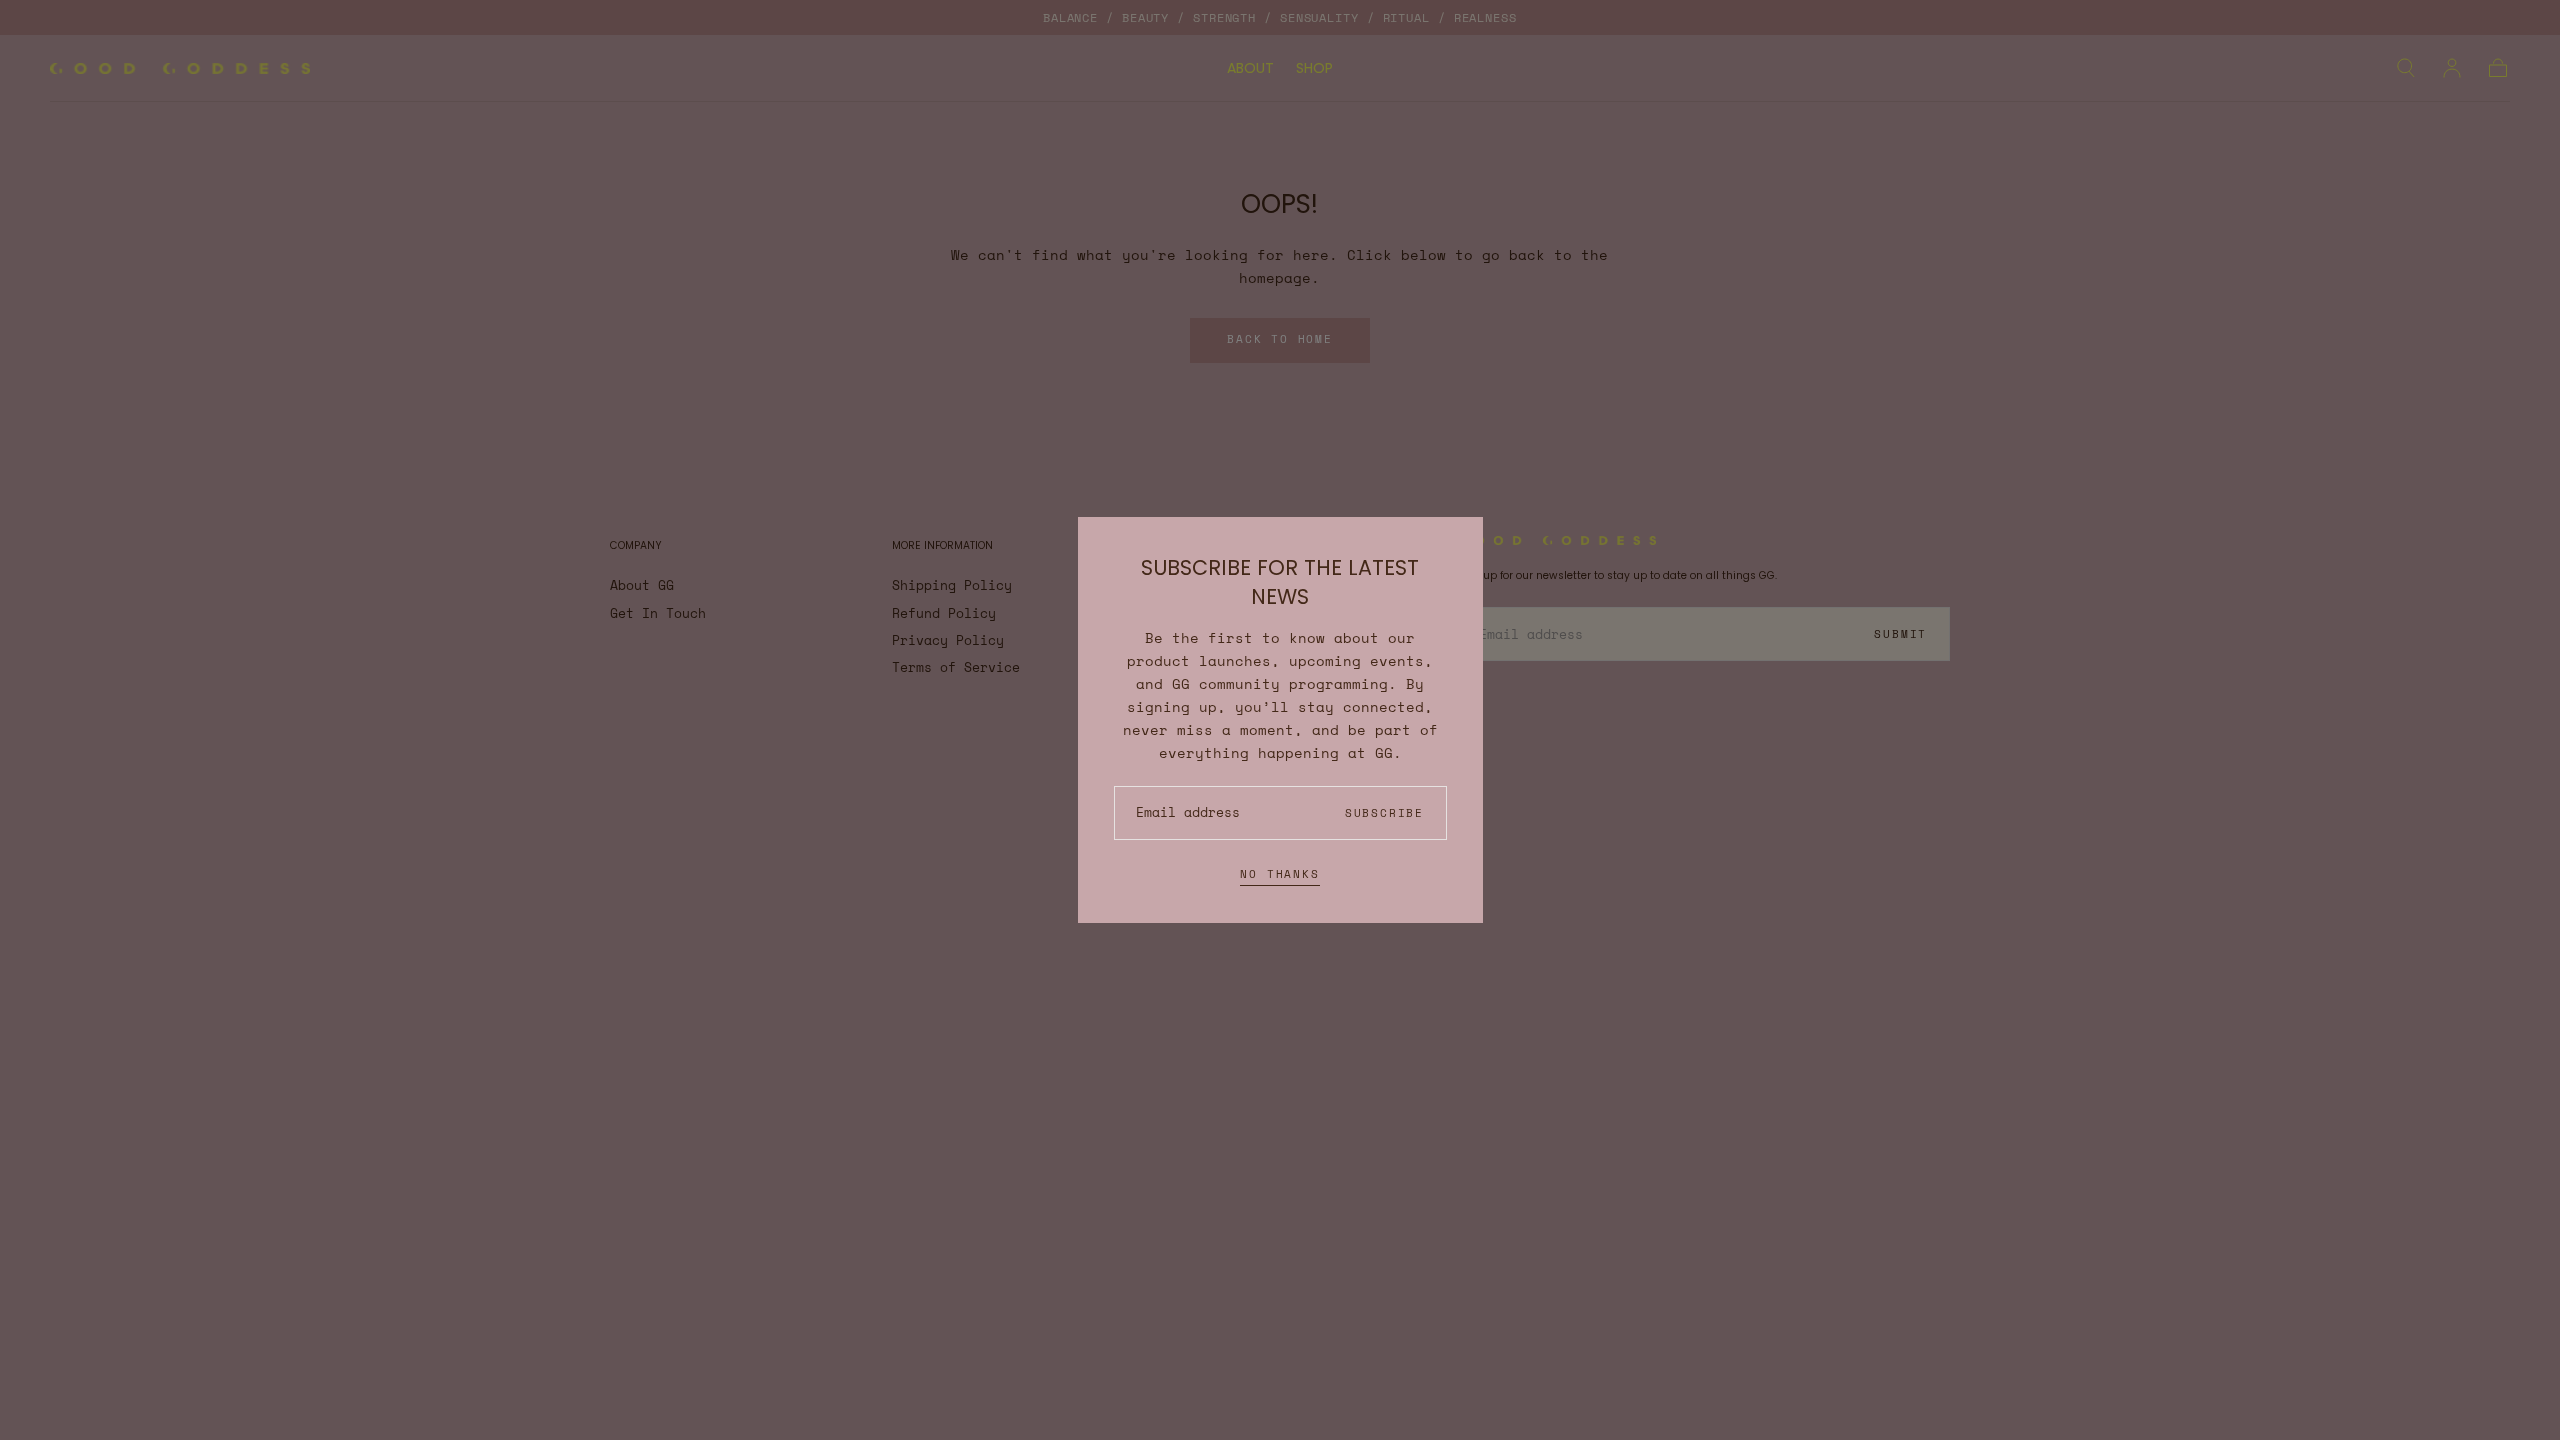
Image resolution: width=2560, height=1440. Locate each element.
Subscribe (1384, 813)
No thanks (1279, 874)
